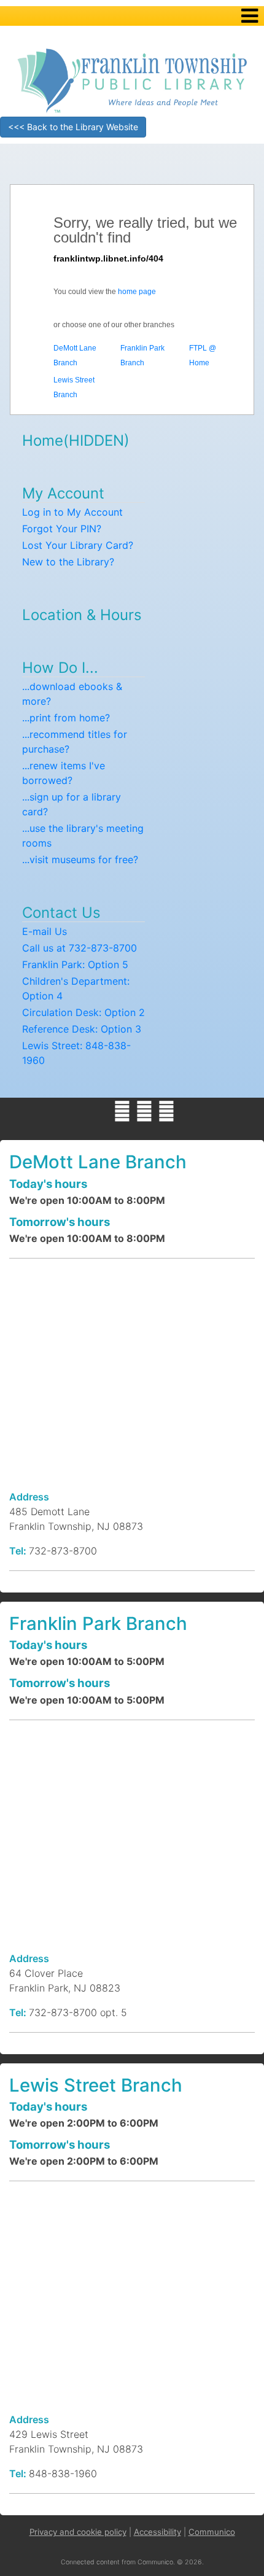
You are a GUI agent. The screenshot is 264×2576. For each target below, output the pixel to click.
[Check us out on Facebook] (122, 1111)
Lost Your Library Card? (78, 545)
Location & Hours (82, 615)
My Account (63, 493)
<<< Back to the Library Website (73, 127)
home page (137, 292)
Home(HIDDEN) (76, 440)
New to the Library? (68, 562)
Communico (212, 2532)
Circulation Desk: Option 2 (83, 1012)
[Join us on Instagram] (166, 1111)
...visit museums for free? (80, 859)
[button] (250, 16)
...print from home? (66, 718)
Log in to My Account (72, 512)
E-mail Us (45, 931)
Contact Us (61, 913)
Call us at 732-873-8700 (80, 948)
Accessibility (157, 2532)
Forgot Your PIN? (62, 529)
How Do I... (60, 668)
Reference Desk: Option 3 (82, 1029)
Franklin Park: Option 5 (75, 964)
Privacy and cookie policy (78, 2532)
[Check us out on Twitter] (144, 1111)
